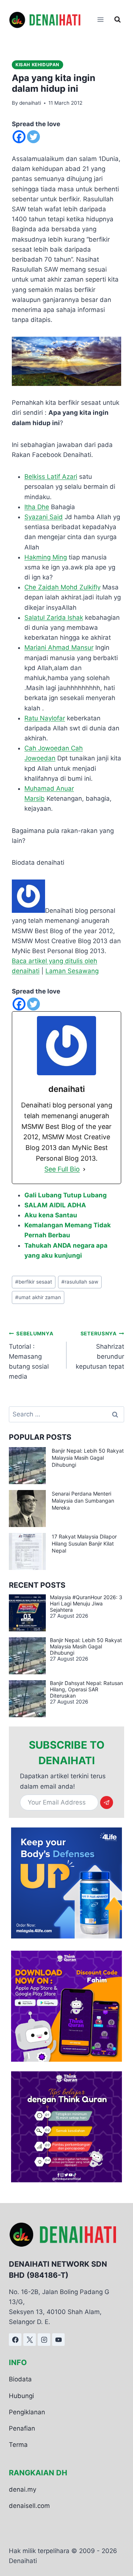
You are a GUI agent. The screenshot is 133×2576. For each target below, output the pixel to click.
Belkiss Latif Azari (51, 477)
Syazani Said (44, 517)
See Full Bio (62, 1169)
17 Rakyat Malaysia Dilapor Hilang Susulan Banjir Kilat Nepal (84, 1543)
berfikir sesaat (34, 1282)
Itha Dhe (37, 507)
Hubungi (21, 2396)
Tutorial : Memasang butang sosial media (31, 1355)
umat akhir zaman (38, 1297)
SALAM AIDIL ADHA (55, 1205)
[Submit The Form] (107, 1802)
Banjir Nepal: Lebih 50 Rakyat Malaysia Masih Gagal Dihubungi (88, 1458)
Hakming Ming (46, 557)
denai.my (23, 2489)
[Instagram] (44, 2340)
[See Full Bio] (84, 1169)
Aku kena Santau (51, 1215)
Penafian (22, 2428)
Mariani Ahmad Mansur (59, 648)
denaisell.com (29, 2506)
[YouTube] (58, 2340)
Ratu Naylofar (45, 718)
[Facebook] (19, 137)
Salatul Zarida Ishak (54, 618)
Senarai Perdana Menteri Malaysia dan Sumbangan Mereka (83, 1501)
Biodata (20, 2379)
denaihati (30, 103)
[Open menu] (100, 20)
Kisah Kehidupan (37, 65)
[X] (30, 2340)
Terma (18, 2445)
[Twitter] (33, 137)
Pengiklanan (27, 2412)
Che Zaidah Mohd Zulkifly (62, 587)
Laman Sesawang (72, 971)
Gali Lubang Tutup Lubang (66, 1195)
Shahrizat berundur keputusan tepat (100, 1350)
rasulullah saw (80, 1282)
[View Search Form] (117, 20)
